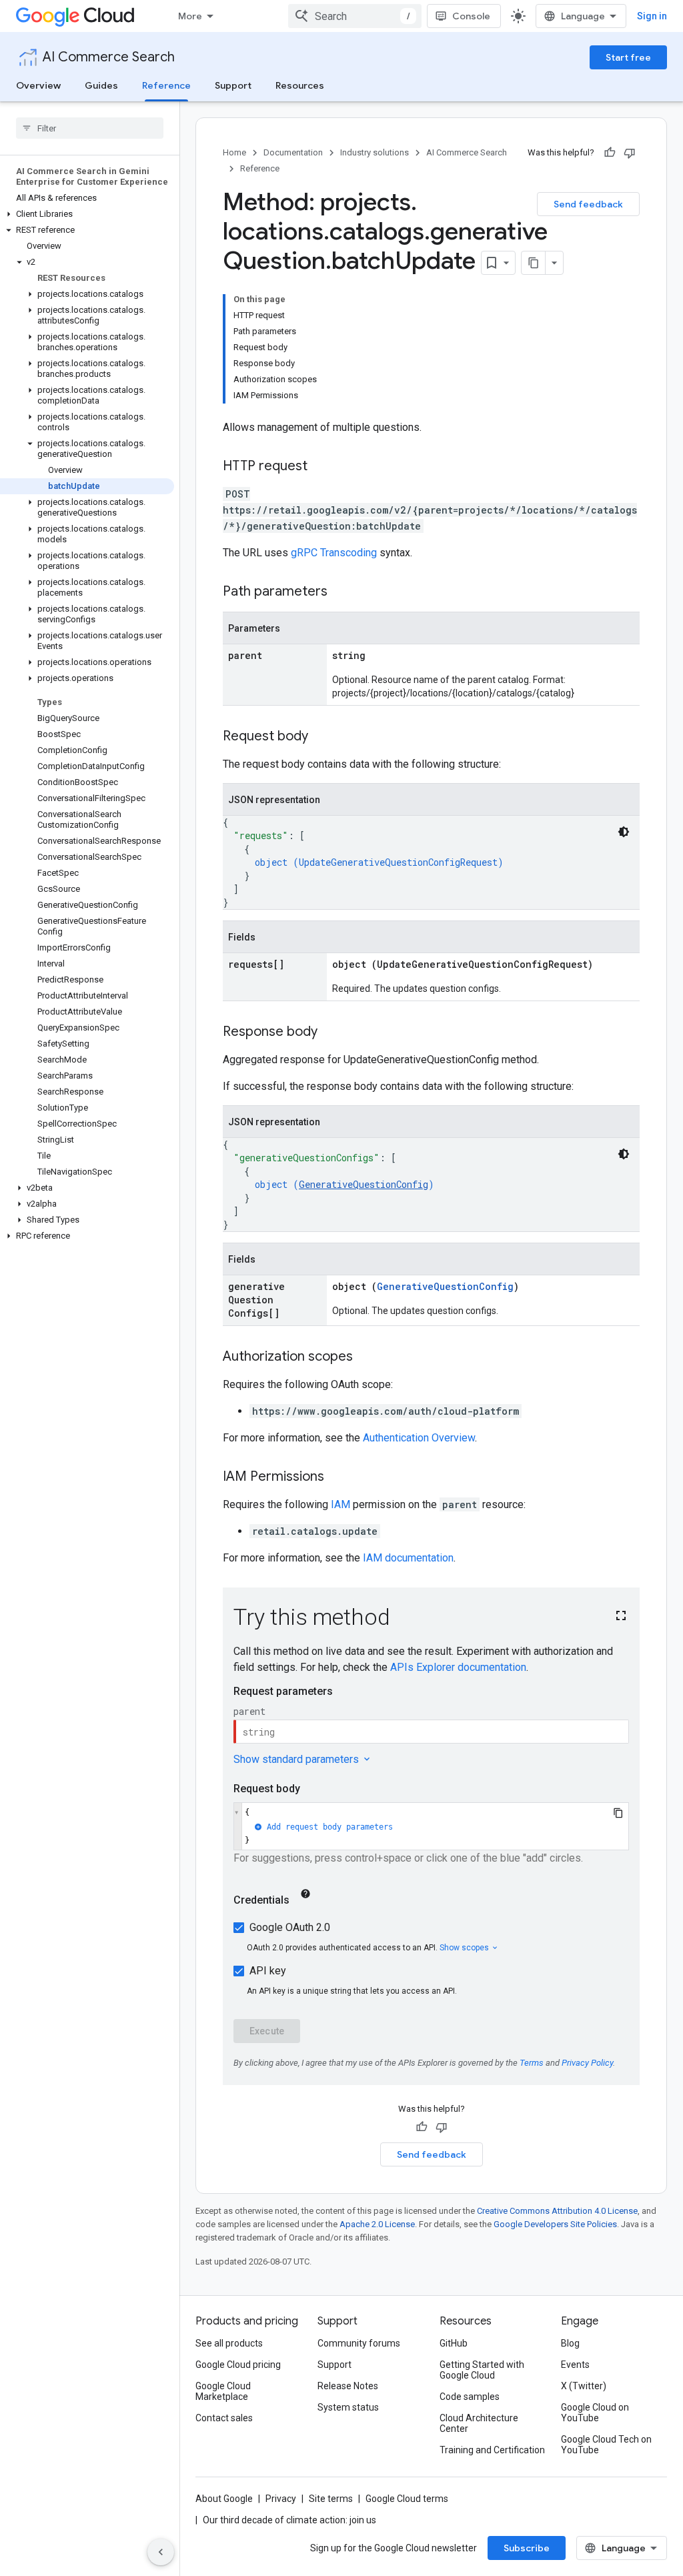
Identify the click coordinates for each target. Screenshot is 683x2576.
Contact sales (224, 2418)
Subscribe (527, 2548)
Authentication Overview (419, 1438)
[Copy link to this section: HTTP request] (321, 467)
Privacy (281, 2499)
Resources (300, 85)
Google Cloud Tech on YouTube (606, 2445)
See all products (229, 2343)
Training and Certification (492, 2450)
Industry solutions (375, 152)
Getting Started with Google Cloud (482, 2370)
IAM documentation (408, 1558)
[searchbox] (90, 128)
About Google (224, 2499)
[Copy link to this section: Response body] (331, 1033)
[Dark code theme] (624, 832)
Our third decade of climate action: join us (289, 2520)
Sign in (652, 16)
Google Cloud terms (407, 2499)
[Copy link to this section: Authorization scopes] (366, 1357)
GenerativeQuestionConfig (364, 1184)
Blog (570, 2343)
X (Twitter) (584, 2386)
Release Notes (348, 2386)
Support (233, 85)
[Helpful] (610, 153)
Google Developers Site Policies (555, 2224)
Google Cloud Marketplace (223, 2391)
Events (575, 2365)
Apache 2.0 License (377, 2224)
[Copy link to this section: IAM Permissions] (337, 1477)
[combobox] (355, 16)
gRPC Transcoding (334, 553)
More (190, 16)
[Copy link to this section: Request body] (321, 737)
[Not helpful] (630, 153)
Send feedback (588, 204)
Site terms (331, 2499)
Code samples (470, 2397)
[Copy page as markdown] (534, 263)
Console (471, 16)
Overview (38, 85)
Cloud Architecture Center (479, 2423)
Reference (166, 85)
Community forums (359, 2343)
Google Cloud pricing (238, 2365)
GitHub (454, 2343)
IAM (340, 1504)
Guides (101, 85)
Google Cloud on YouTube (595, 2413)
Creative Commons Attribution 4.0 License (557, 2211)
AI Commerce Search (109, 57)
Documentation (293, 152)
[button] (87, 214)
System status (348, 2407)
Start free (628, 57)
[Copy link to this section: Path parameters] (341, 592)
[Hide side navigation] (161, 2552)
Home (234, 152)
